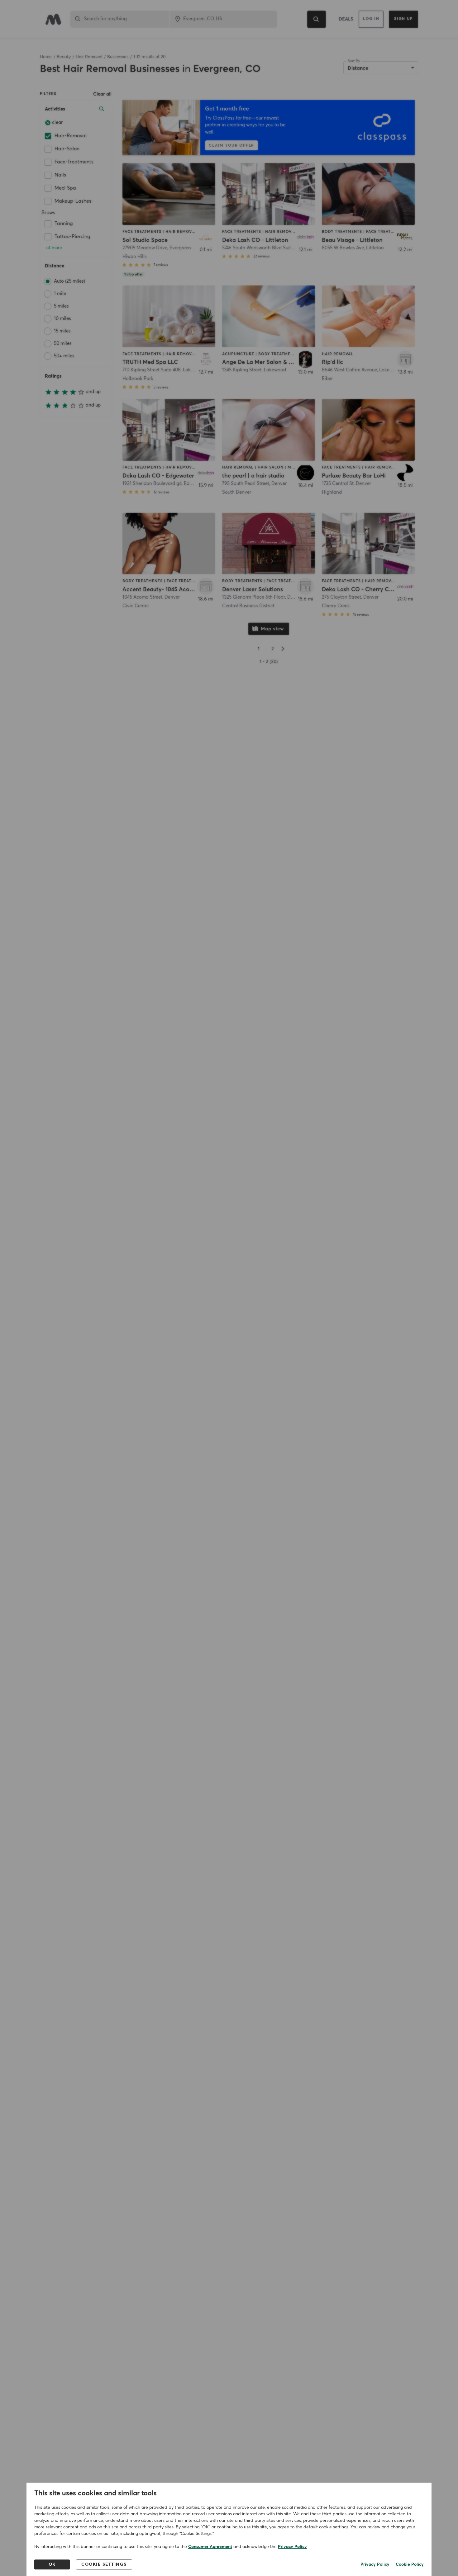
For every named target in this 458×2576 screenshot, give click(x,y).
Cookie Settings (104, 2564)
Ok (52, 2564)
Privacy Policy (292, 2547)
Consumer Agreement (210, 2547)
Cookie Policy (410, 2564)
